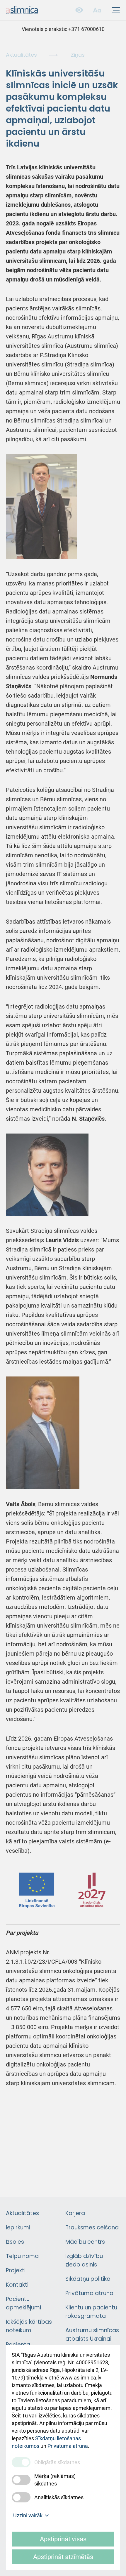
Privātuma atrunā (68, 2446)
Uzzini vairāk (28, 2515)
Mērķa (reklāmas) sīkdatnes (55, 2480)
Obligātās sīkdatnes (57, 2462)
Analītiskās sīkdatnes (59, 2497)
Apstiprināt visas (63, 2539)
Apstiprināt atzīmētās (63, 2557)
